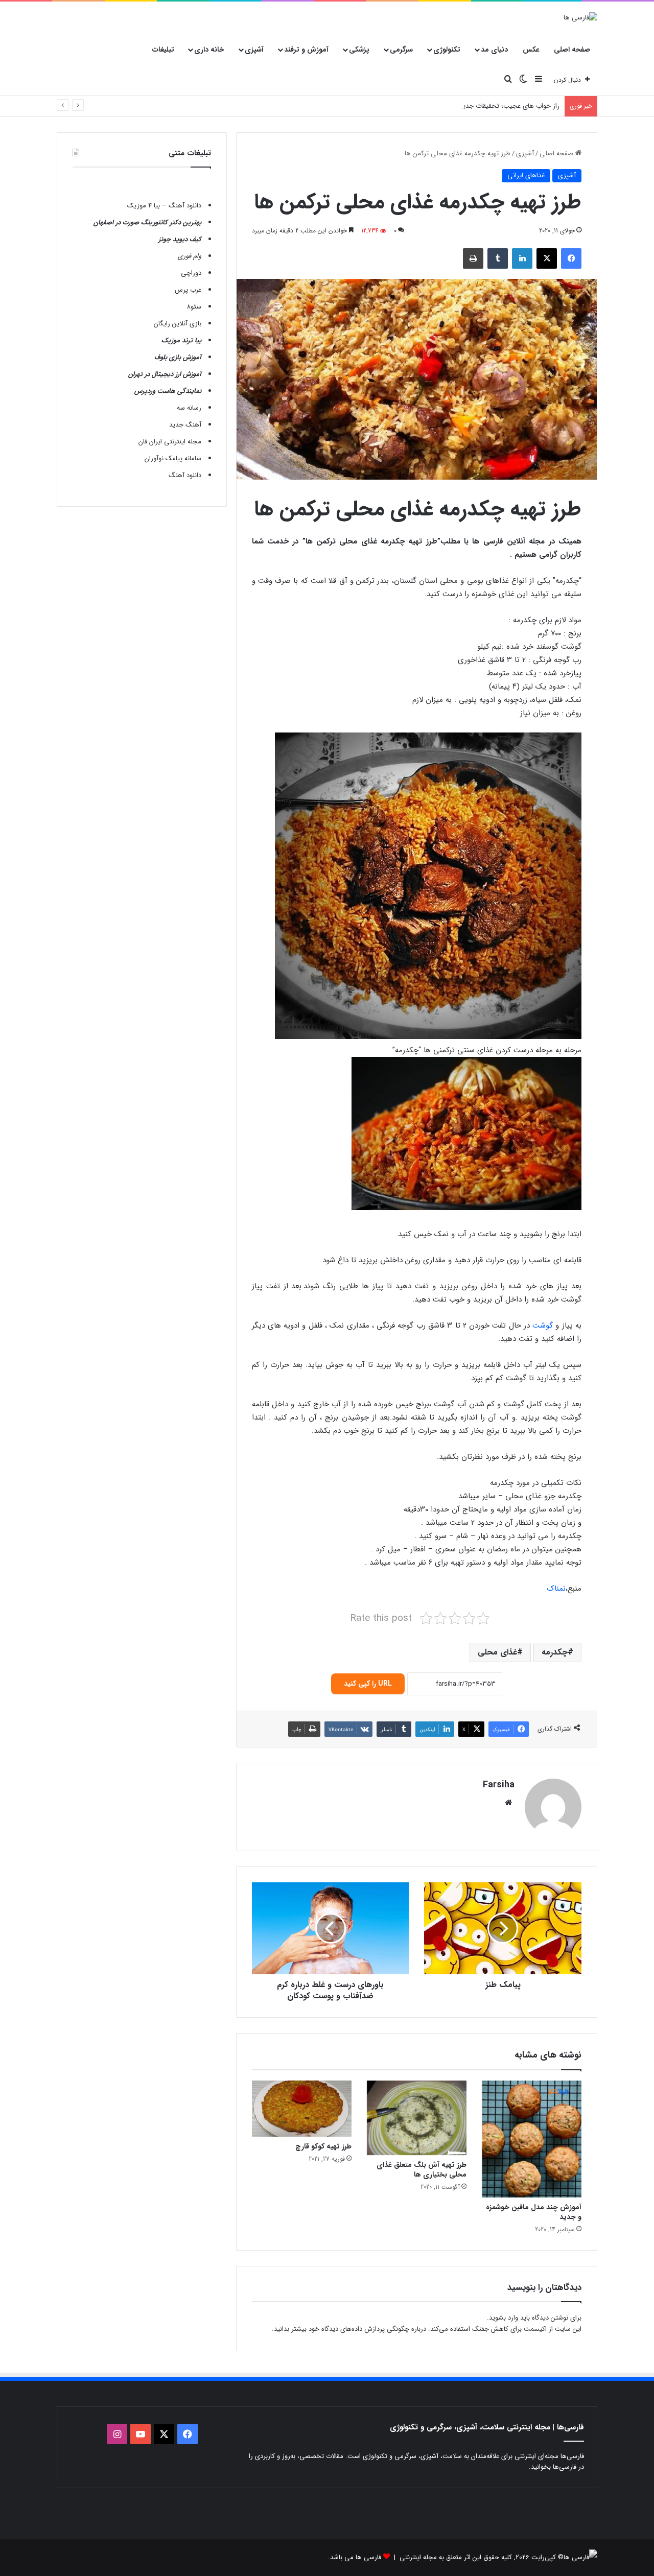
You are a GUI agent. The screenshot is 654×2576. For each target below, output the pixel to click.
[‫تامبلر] (498, 258)
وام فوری (190, 256)
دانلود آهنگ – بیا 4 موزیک (164, 206)
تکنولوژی (447, 50)
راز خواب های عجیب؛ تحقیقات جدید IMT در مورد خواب (483, 106)
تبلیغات (163, 50)
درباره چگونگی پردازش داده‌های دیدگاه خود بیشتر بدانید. (349, 2329)
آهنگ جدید (185, 425)
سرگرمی (401, 50)
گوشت (543, 1326)
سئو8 (194, 307)
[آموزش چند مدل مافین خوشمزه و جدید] (532, 2139)
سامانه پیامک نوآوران (173, 458)
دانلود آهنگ (185, 475)
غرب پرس (188, 290)
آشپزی (254, 50)
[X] (547, 258)
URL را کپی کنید (368, 1684)
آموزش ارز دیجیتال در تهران (165, 374)
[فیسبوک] (571, 258)
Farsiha (499, 1785)
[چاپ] (473, 258)
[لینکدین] (522, 258)
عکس (531, 50)
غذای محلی (497, 1652)
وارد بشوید (504, 2318)
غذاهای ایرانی (526, 175)
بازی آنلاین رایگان (178, 324)
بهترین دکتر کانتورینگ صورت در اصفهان (147, 222)
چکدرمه (555, 1652)
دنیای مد (494, 50)
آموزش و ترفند (306, 50)
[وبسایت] (508, 1803)
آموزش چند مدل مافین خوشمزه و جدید (534, 2212)
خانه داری (209, 50)
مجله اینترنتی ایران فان (170, 442)
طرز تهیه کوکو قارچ (323, 2146)
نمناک (556, 1589)
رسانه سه (189, 408)
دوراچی (191, 273)
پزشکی (359, 50)
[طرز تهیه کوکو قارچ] (302, 2109)
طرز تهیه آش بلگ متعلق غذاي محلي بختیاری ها (422, 2170)
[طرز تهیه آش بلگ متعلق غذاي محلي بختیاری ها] (417, 2118)
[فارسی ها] (580, 17)
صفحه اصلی (572, 50)
